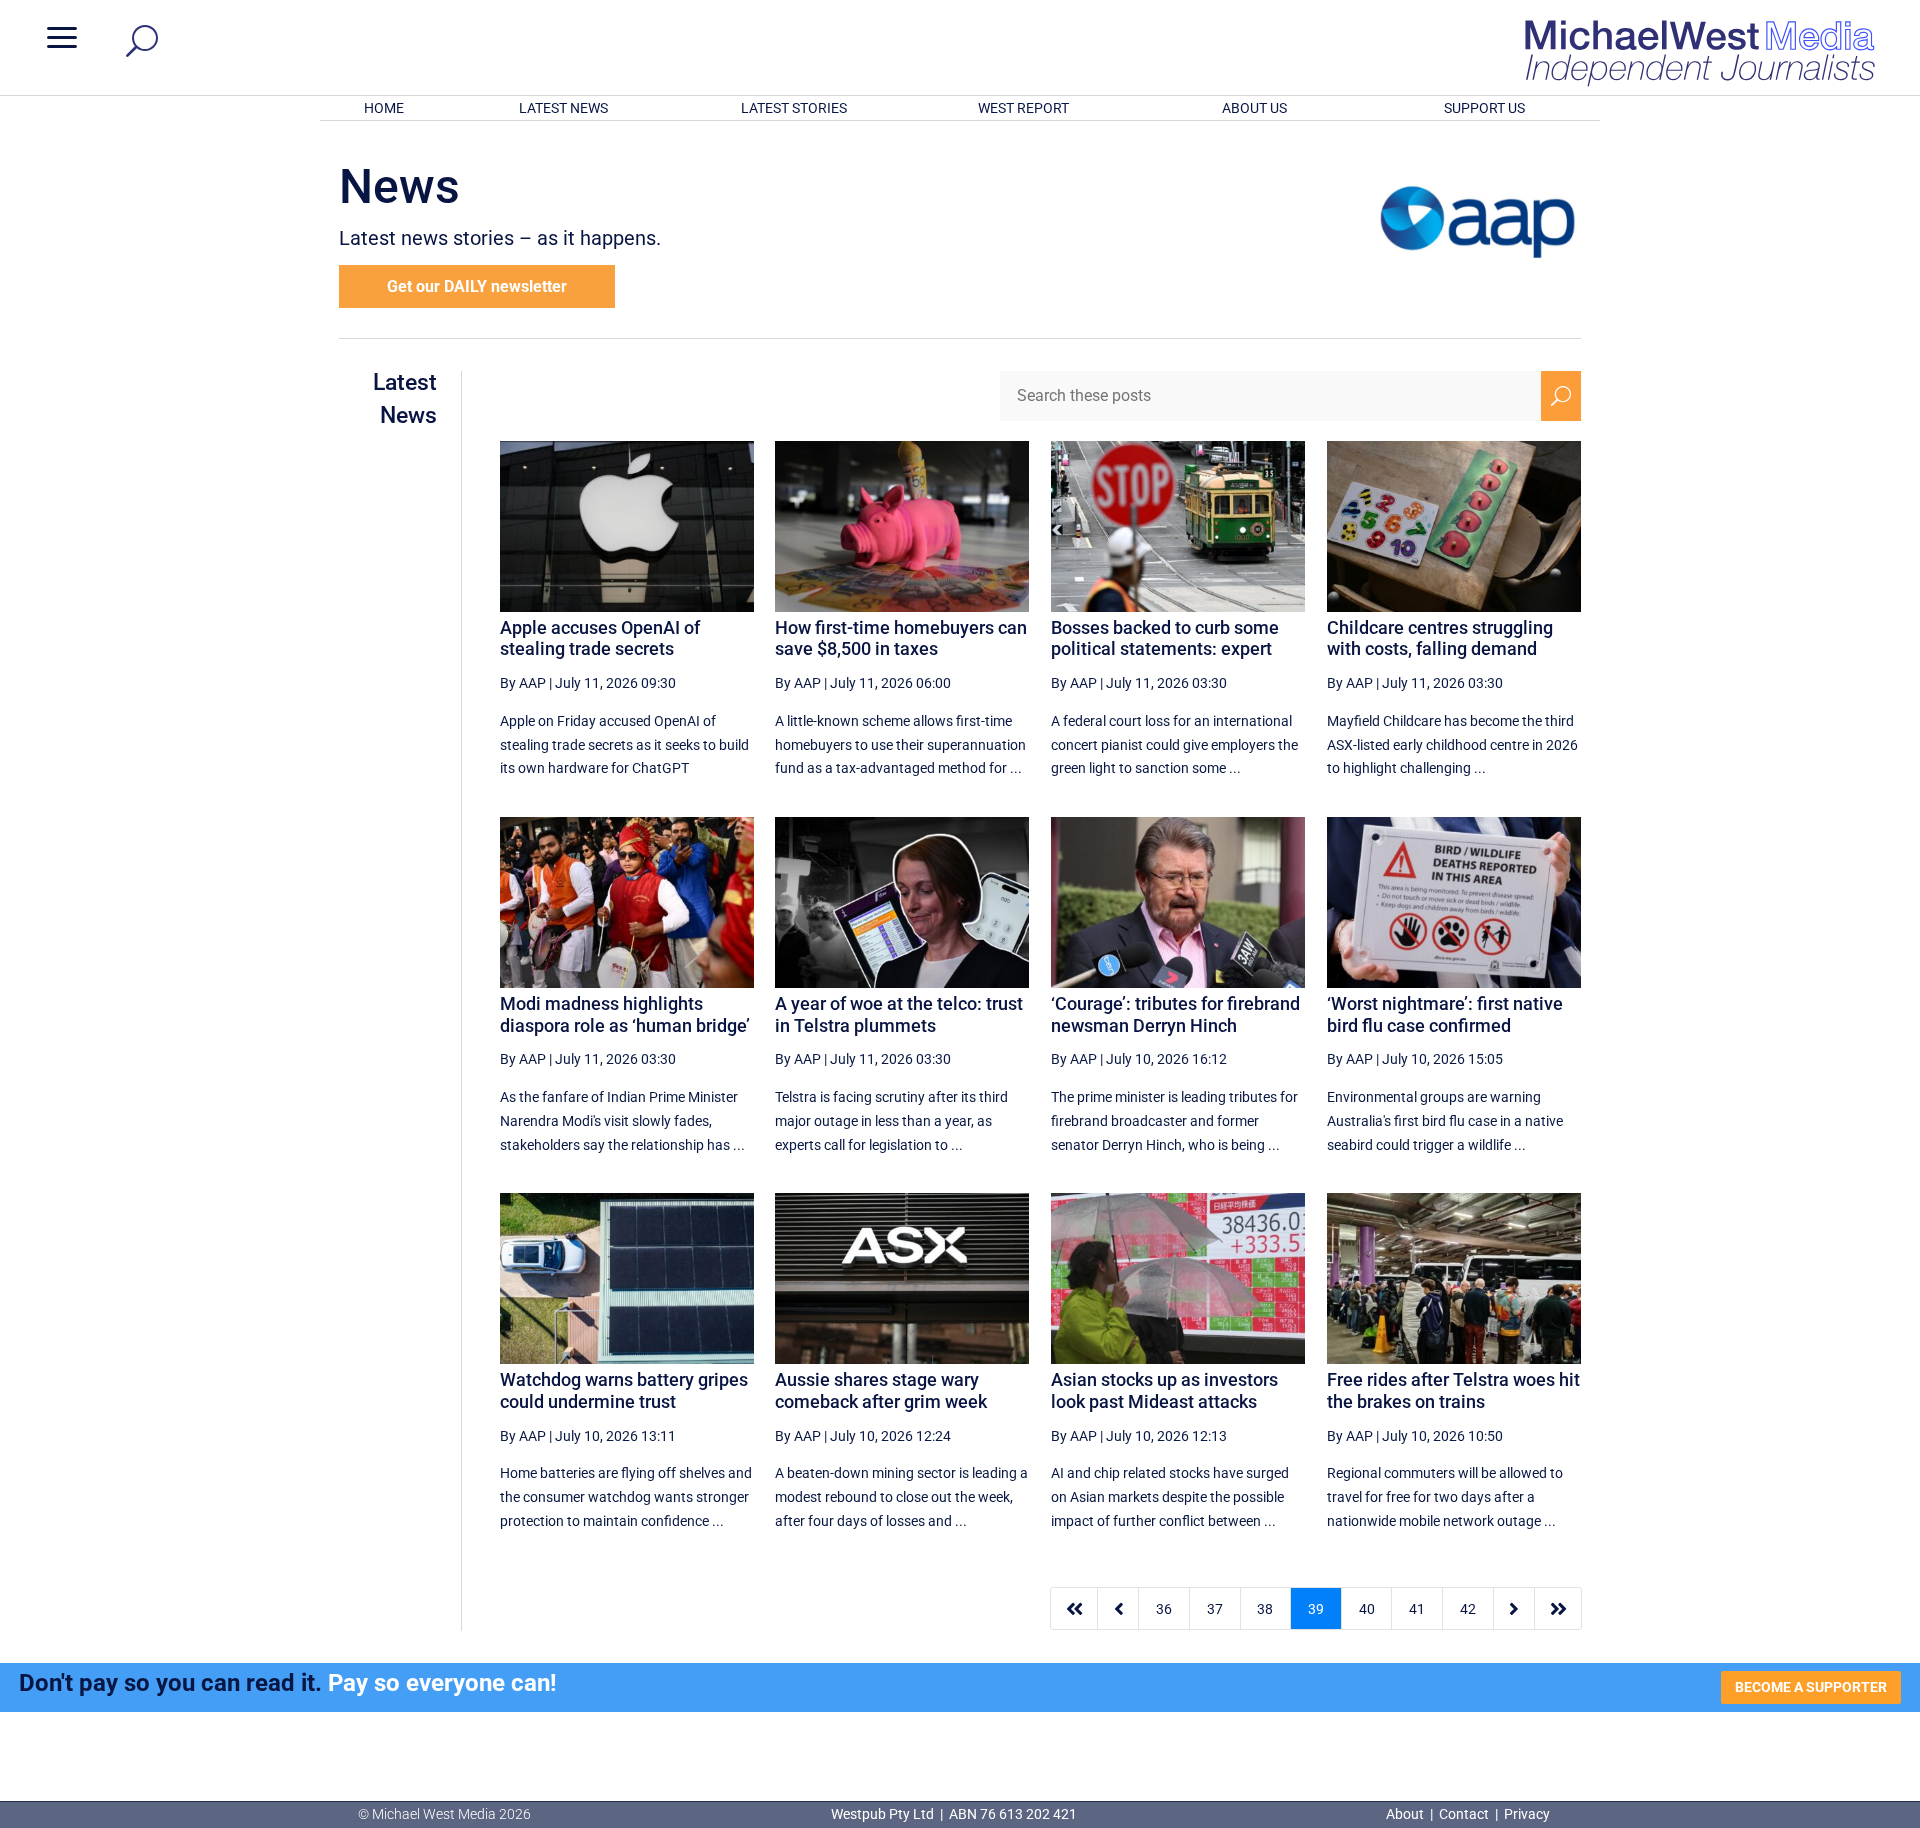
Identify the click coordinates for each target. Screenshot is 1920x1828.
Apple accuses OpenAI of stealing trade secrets (600, 638)
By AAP (523, 683)
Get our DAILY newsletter (477, 286)
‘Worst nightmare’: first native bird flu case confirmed (1445, 1014)
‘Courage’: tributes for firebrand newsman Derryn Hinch (1175, 1014)
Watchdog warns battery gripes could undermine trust (624, 1390)
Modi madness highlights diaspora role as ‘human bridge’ (625, 1014)
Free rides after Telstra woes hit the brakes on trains (1453, 1390)
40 (1367, 1609)
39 (1316, 1609)
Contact (1464, 1814)
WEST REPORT (1023, 108)
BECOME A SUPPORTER (1811, 1687)
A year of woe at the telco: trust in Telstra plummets (899, 1014)
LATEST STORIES (794, 108)
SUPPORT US (1484, 108)
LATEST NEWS (563, 108)
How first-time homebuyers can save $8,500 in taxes (901, 638)
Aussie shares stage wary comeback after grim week (881, 1390)
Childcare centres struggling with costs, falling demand (1440, 638)
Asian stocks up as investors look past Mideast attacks (1164, 1390)
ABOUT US (1254, 108)
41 (1417, 1609)
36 (1164, 1609)
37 (1215, 1609)
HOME (384, 108)
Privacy (1527, 1814)
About (1406, 1814)
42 (1468, 1609)
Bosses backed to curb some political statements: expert (1165, 638)
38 (1265, 1609)
